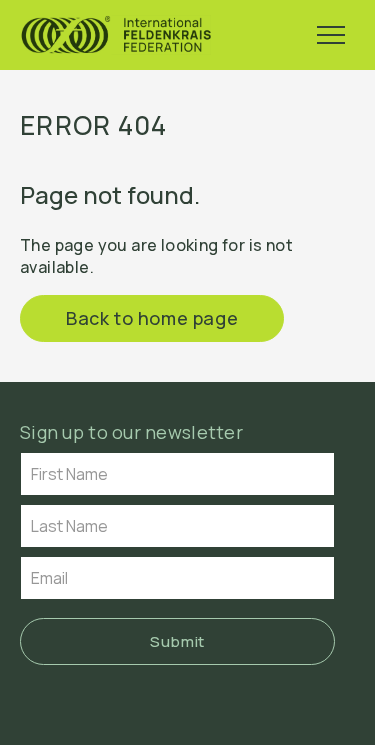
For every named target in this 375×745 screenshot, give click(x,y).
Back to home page (152, 318)
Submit (177, 641)
